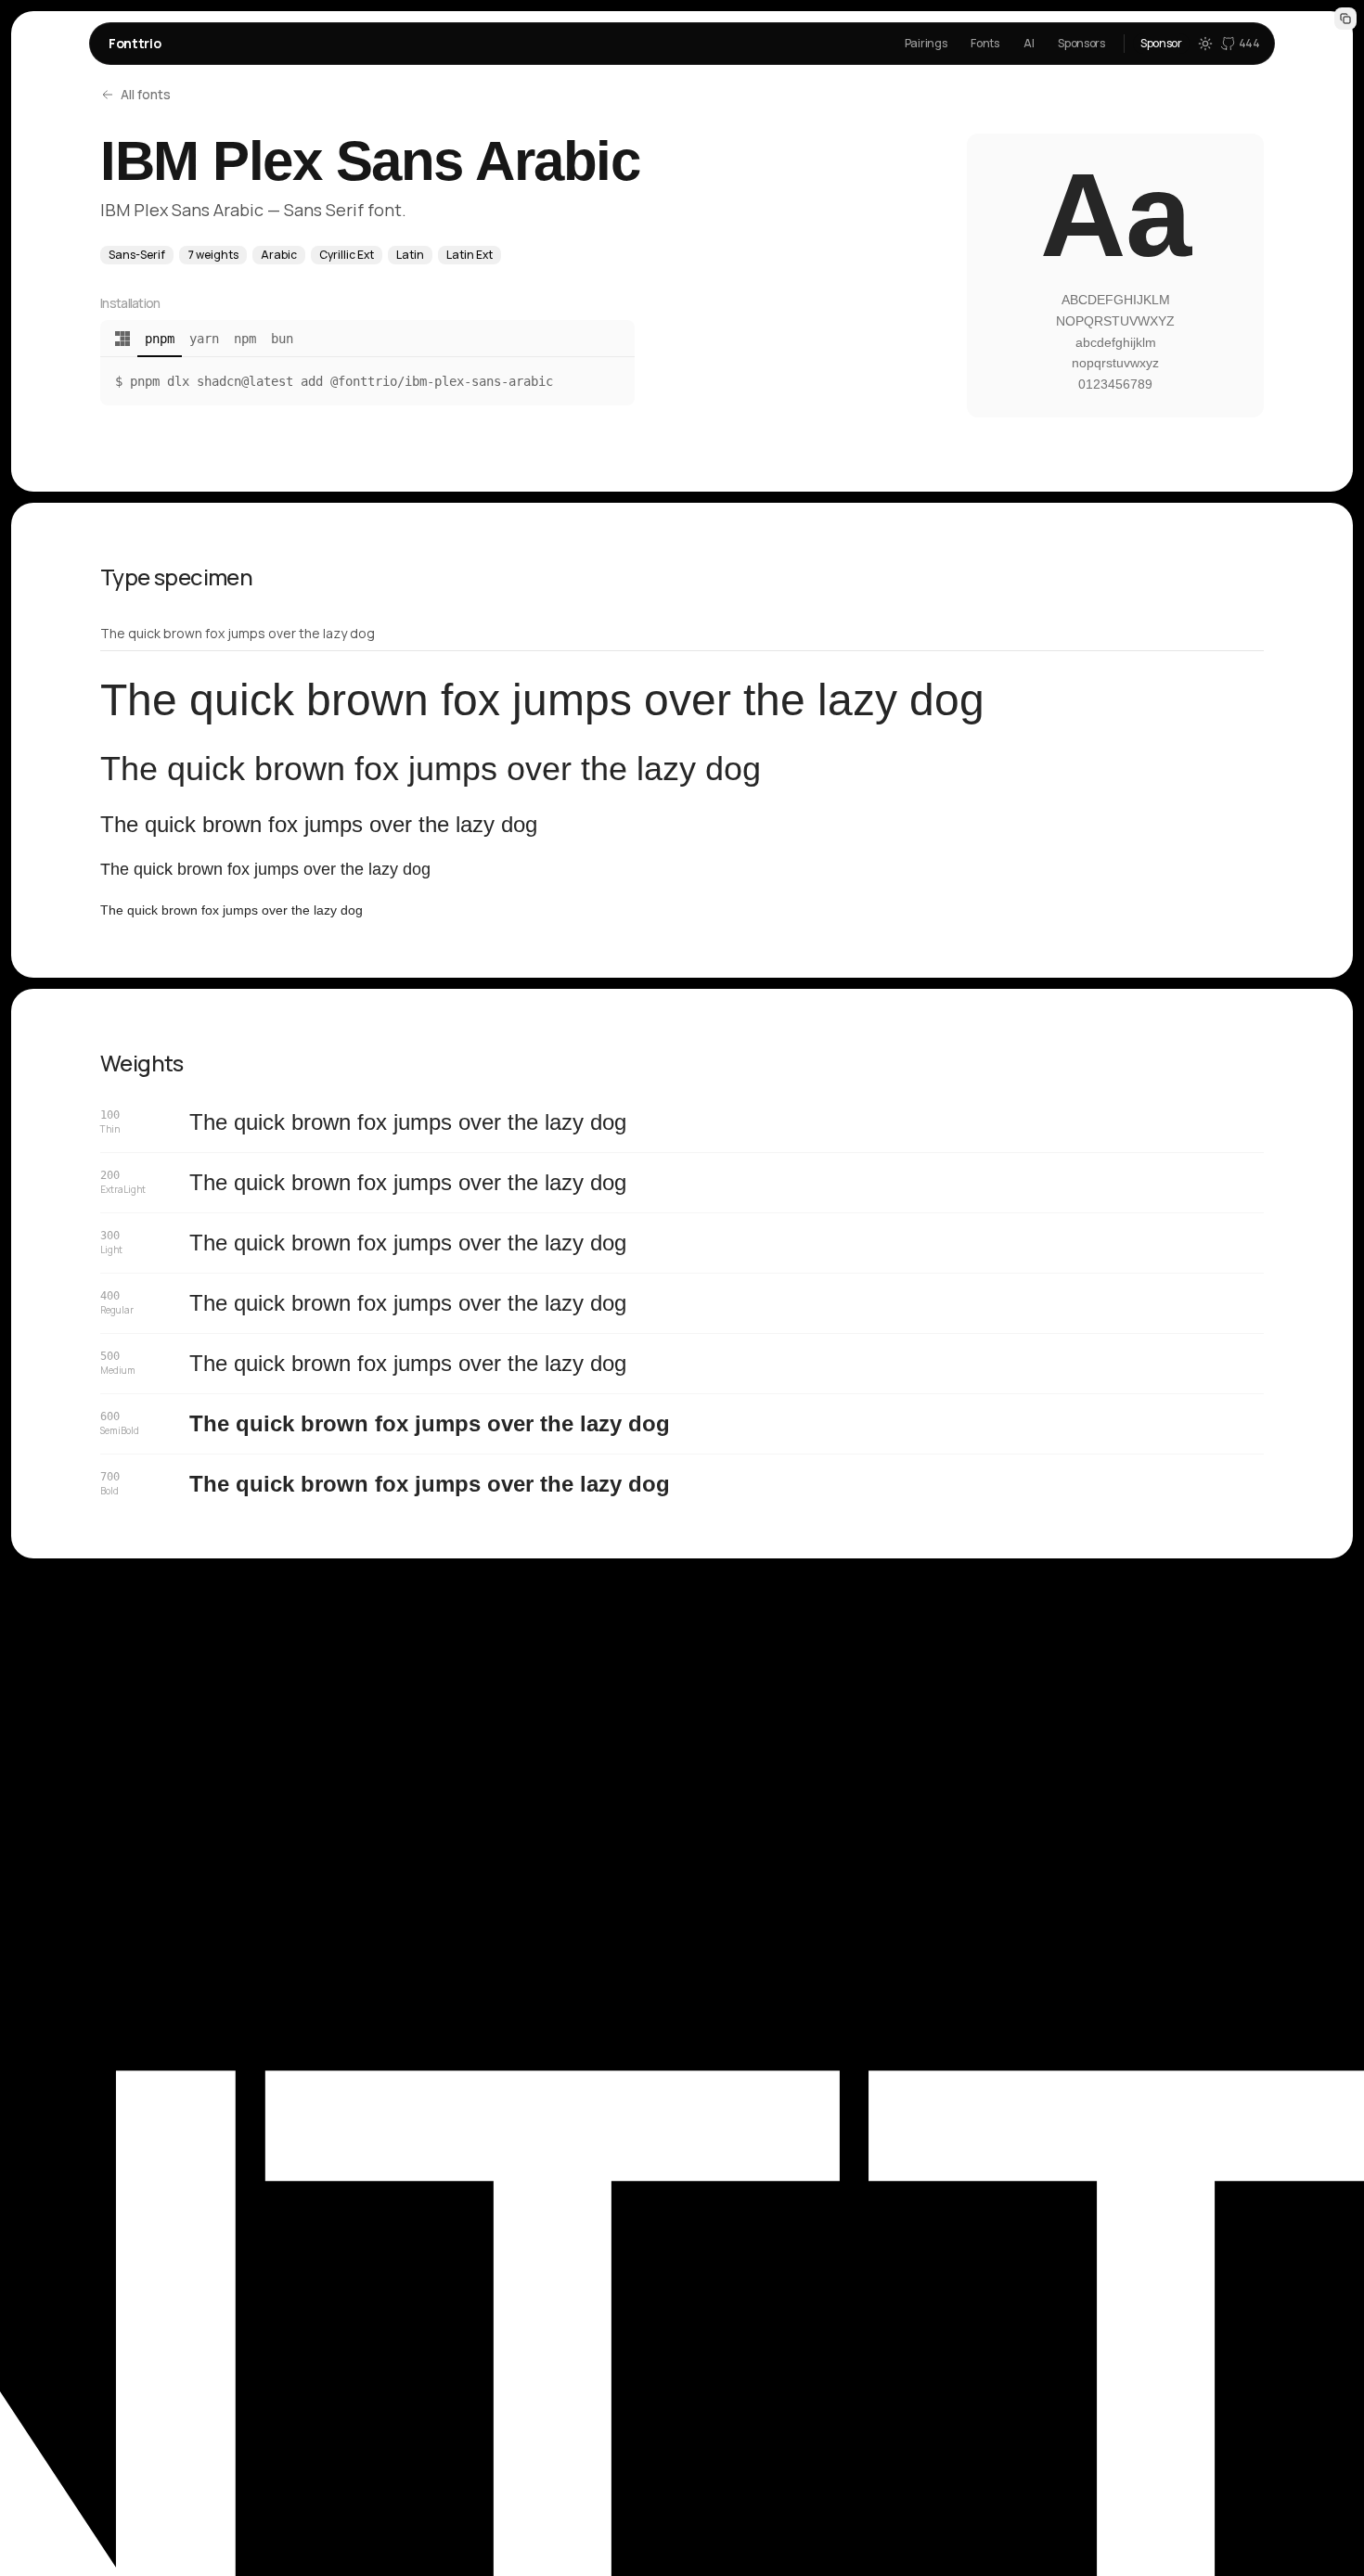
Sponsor (1161, 43)
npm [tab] (245, 339)
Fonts (985, 43)
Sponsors (1081, 43)
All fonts (146, 94)
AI (1029, 43)
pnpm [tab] (160, 339)
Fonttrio (135, 43)
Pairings (926, 43)
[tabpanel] (367, 381)
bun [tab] (282, 339)
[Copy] (1345, 19)
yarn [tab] (204, 339)
